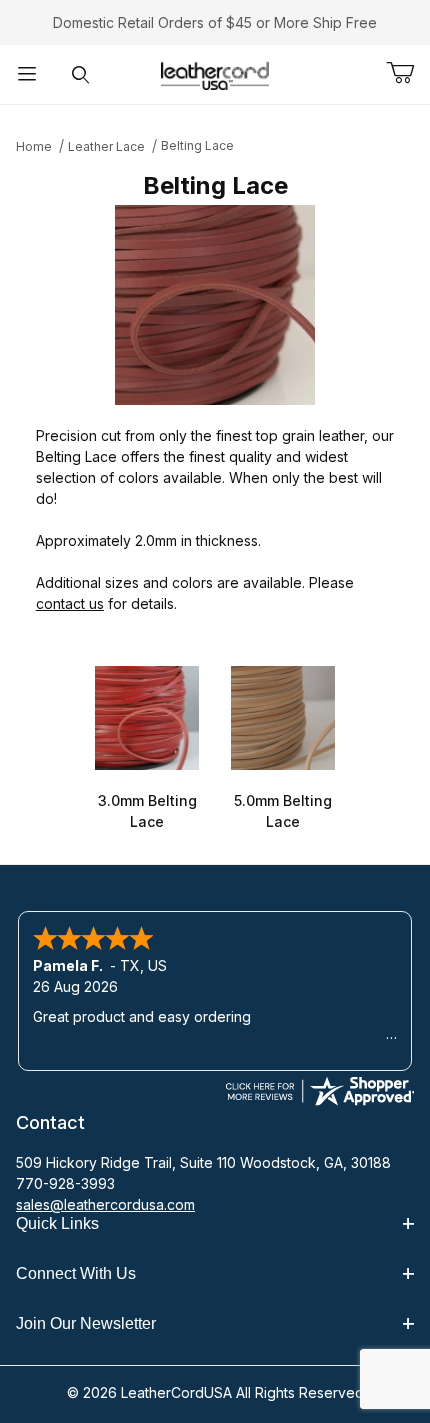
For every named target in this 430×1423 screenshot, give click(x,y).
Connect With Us (76, 1273)
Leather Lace (106, 146)
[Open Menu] (27, 74)
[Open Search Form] (81, 74)
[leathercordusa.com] (214, 72)
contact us (70, 603)
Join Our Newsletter (86, 1323)
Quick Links (57, 1223)
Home (34, 146)
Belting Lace (197, 145)
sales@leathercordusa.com (105, 1204)
